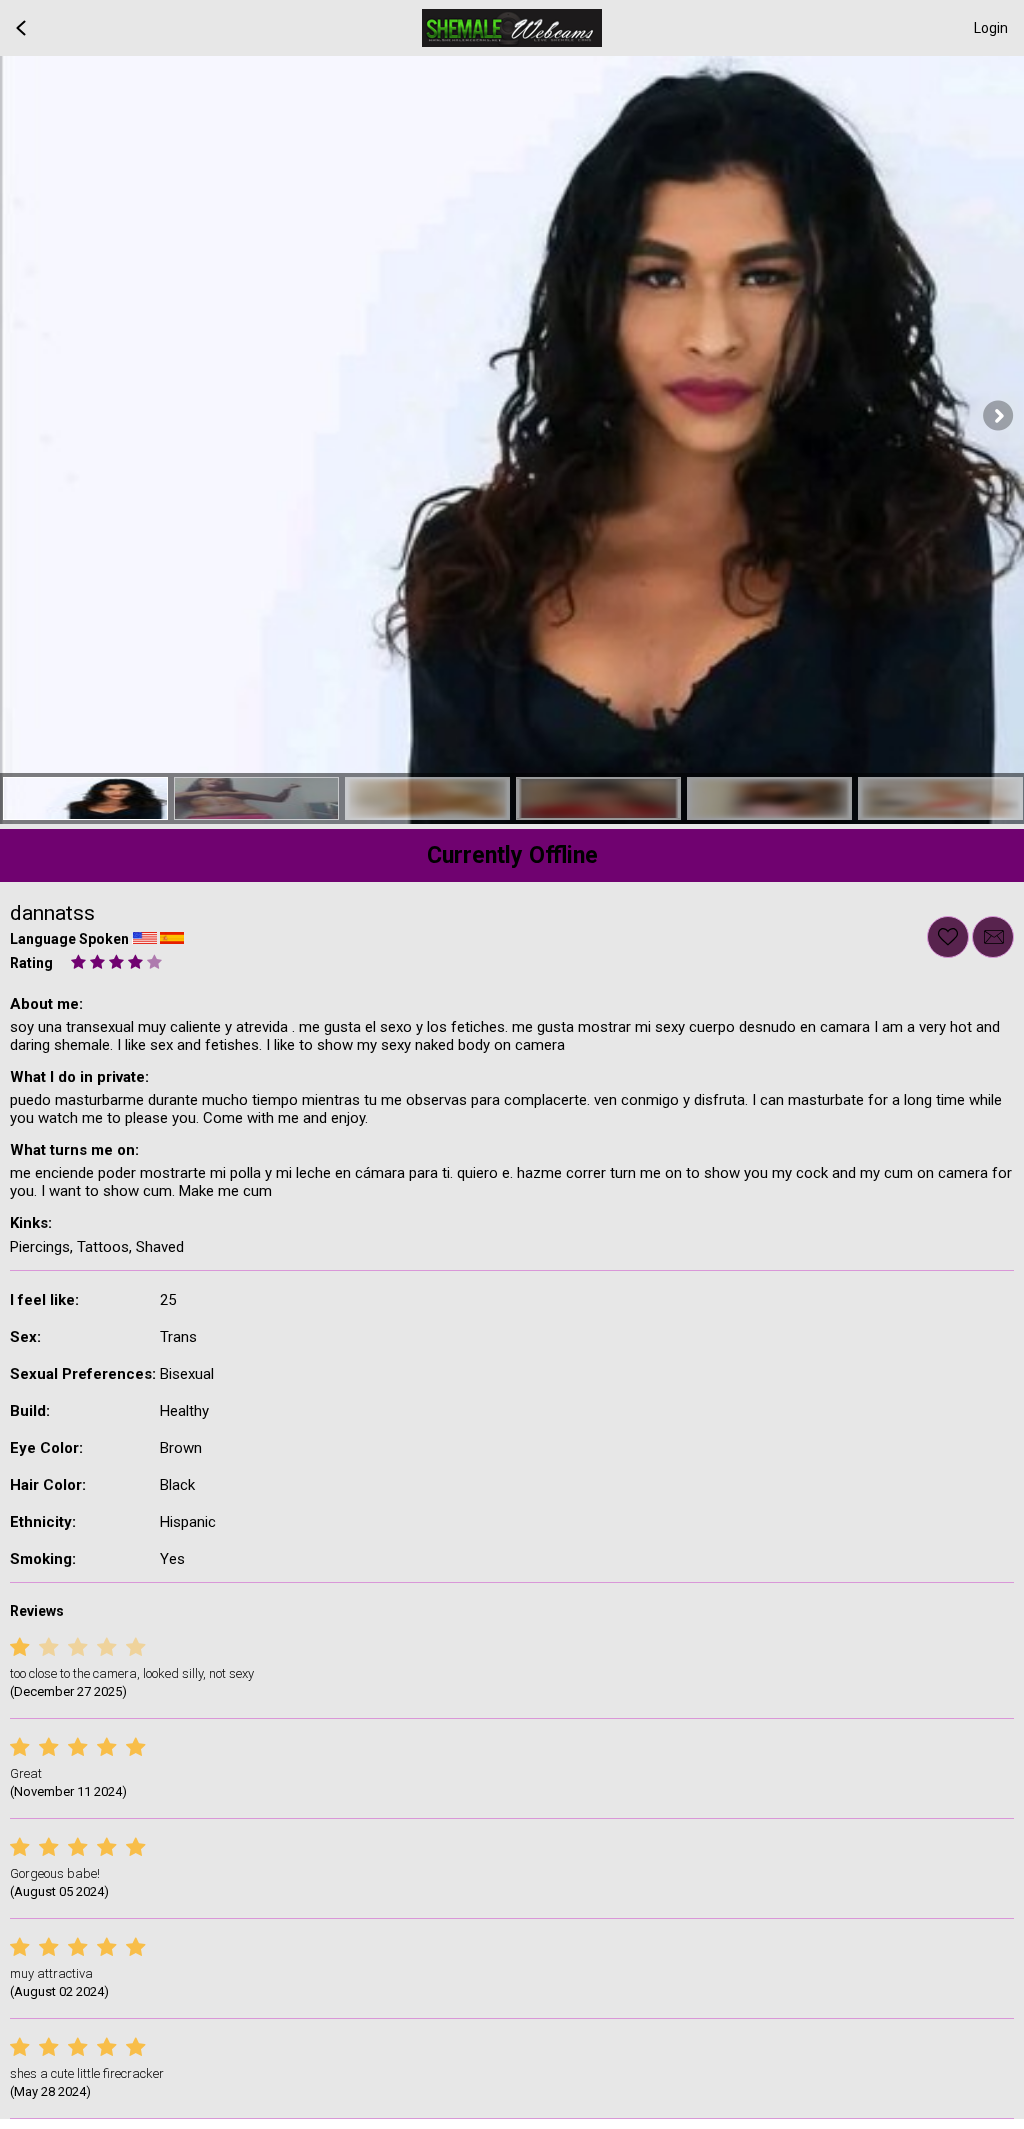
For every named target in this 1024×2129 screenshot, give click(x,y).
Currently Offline (512, 855)
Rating (31, 963)
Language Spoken (69, 939)
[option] (85, 798)
